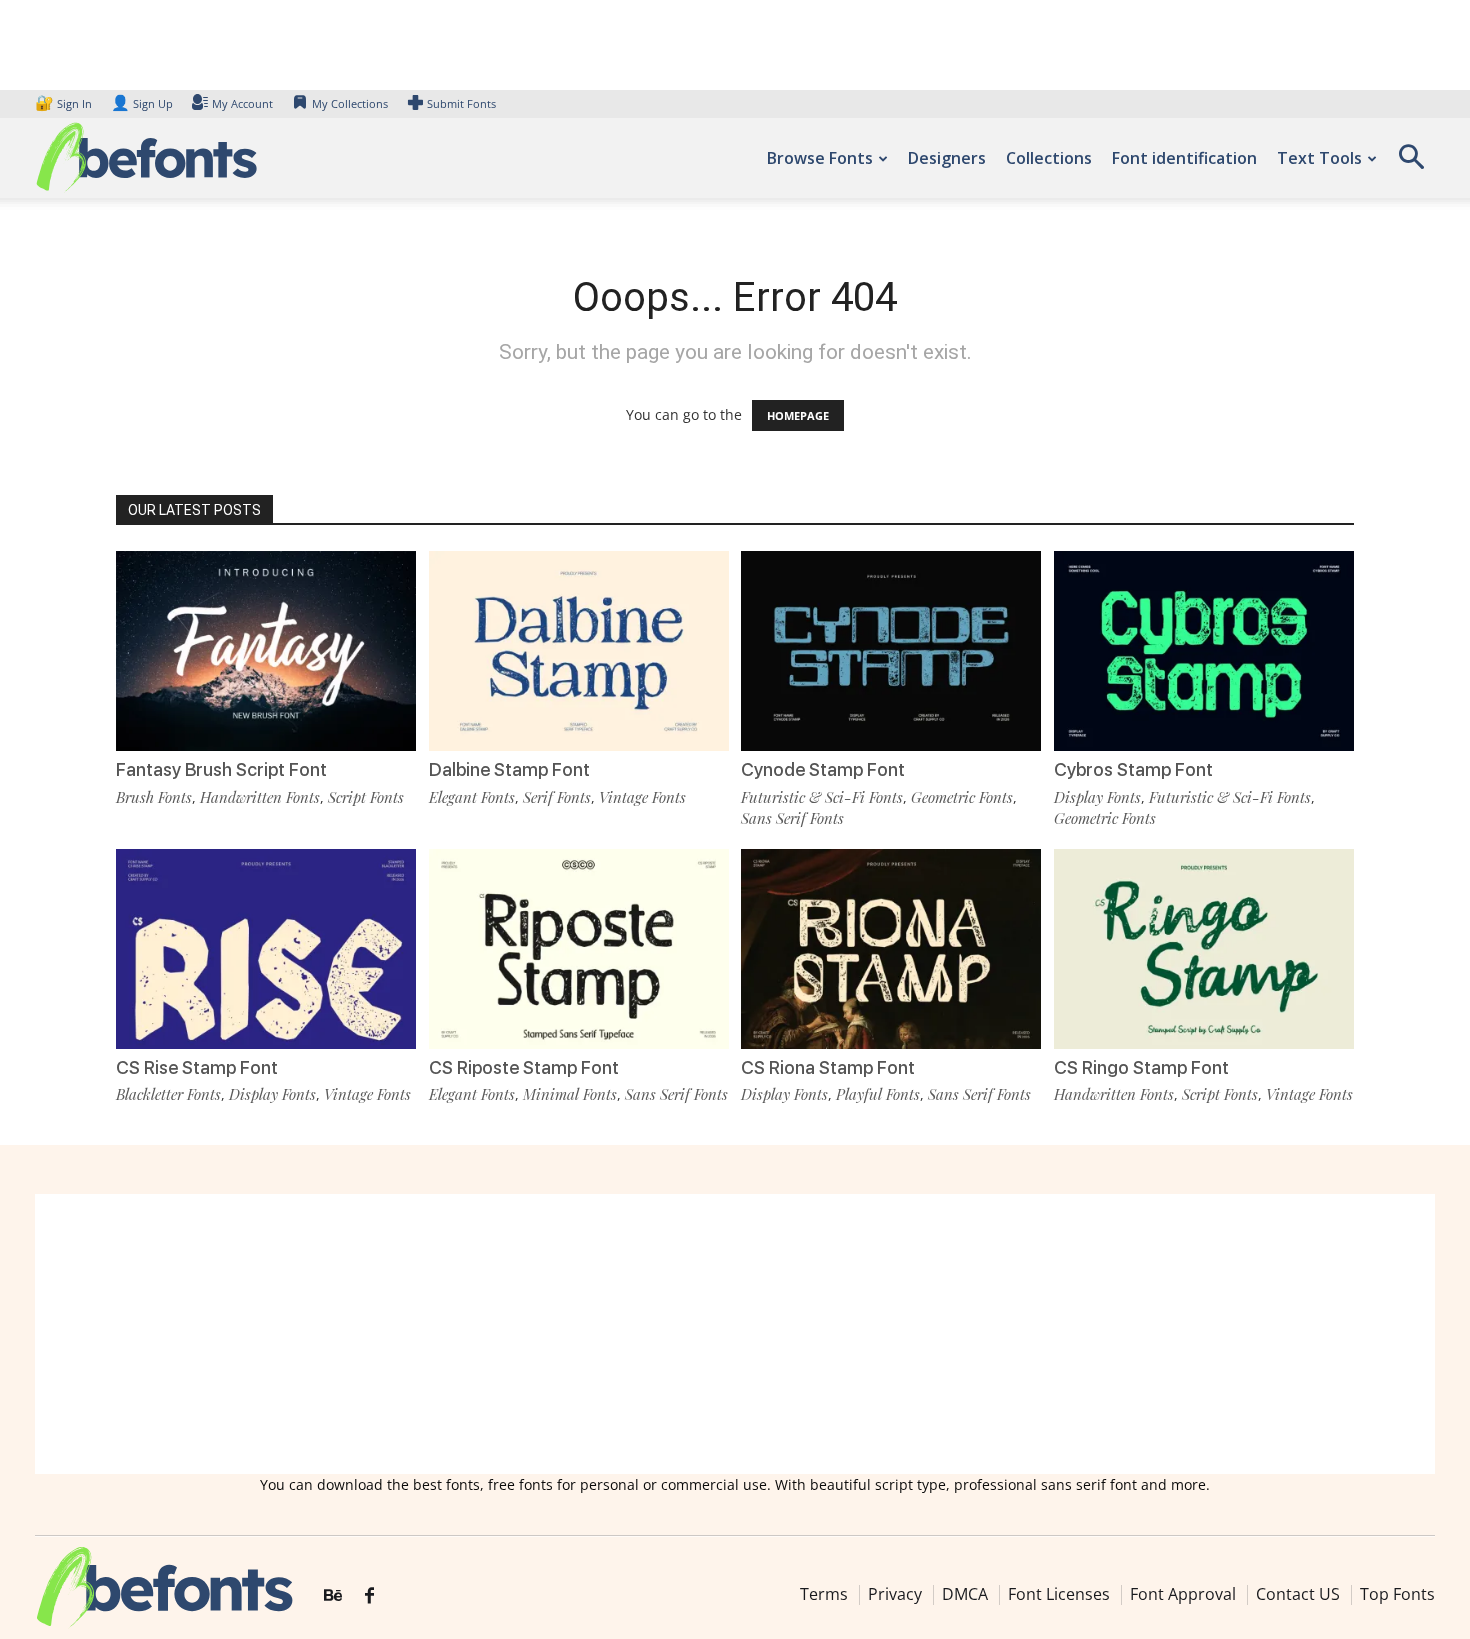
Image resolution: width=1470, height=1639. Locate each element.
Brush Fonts (154, 797)
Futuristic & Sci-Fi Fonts (822, 797)
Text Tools (1319, 158)
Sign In (65, 103)
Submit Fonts (461, 103)
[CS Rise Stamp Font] (266, 949)
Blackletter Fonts (168, 1094)
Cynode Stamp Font (823, 769)
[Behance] (333, 1596)
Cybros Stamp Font (1133, 769)
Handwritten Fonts (260, 797)
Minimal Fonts (570, 1094)
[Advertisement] (735, 1334)
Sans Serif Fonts (792, 818)
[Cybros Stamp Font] (1204, 651)
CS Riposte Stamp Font (524, 1067)
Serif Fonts (557, 797)
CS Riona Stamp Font (828, 1067)
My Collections (350, 103)
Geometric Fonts (962, 797)
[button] (1411, 163)
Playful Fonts (878, 1094)
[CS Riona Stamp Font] (891, 949)
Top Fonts (1397, 1594)
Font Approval (1183, 1594)
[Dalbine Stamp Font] (579, 651)
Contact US (1298, 1594)
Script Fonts (366, 797)
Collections (1049, 158)
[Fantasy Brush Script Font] (266, 651)
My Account (242, 103)
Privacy (895, 1594)
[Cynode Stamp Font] (891, 651)
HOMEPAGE (798, 415)
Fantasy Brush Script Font (221, 769)
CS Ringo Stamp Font (1141, 1067)
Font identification (1184, 158)
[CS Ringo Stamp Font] (1204, 949)
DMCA (965, 1594)
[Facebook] (369, 1596)
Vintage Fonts (642, 797)
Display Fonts (1097, 797)
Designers (947, 158)
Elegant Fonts (472, 797)
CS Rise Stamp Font (197, 1067)
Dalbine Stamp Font (509, 769)
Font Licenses (1059, 1594)
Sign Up (142, 103)
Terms (824, 1594)
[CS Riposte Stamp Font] (579, 949)
